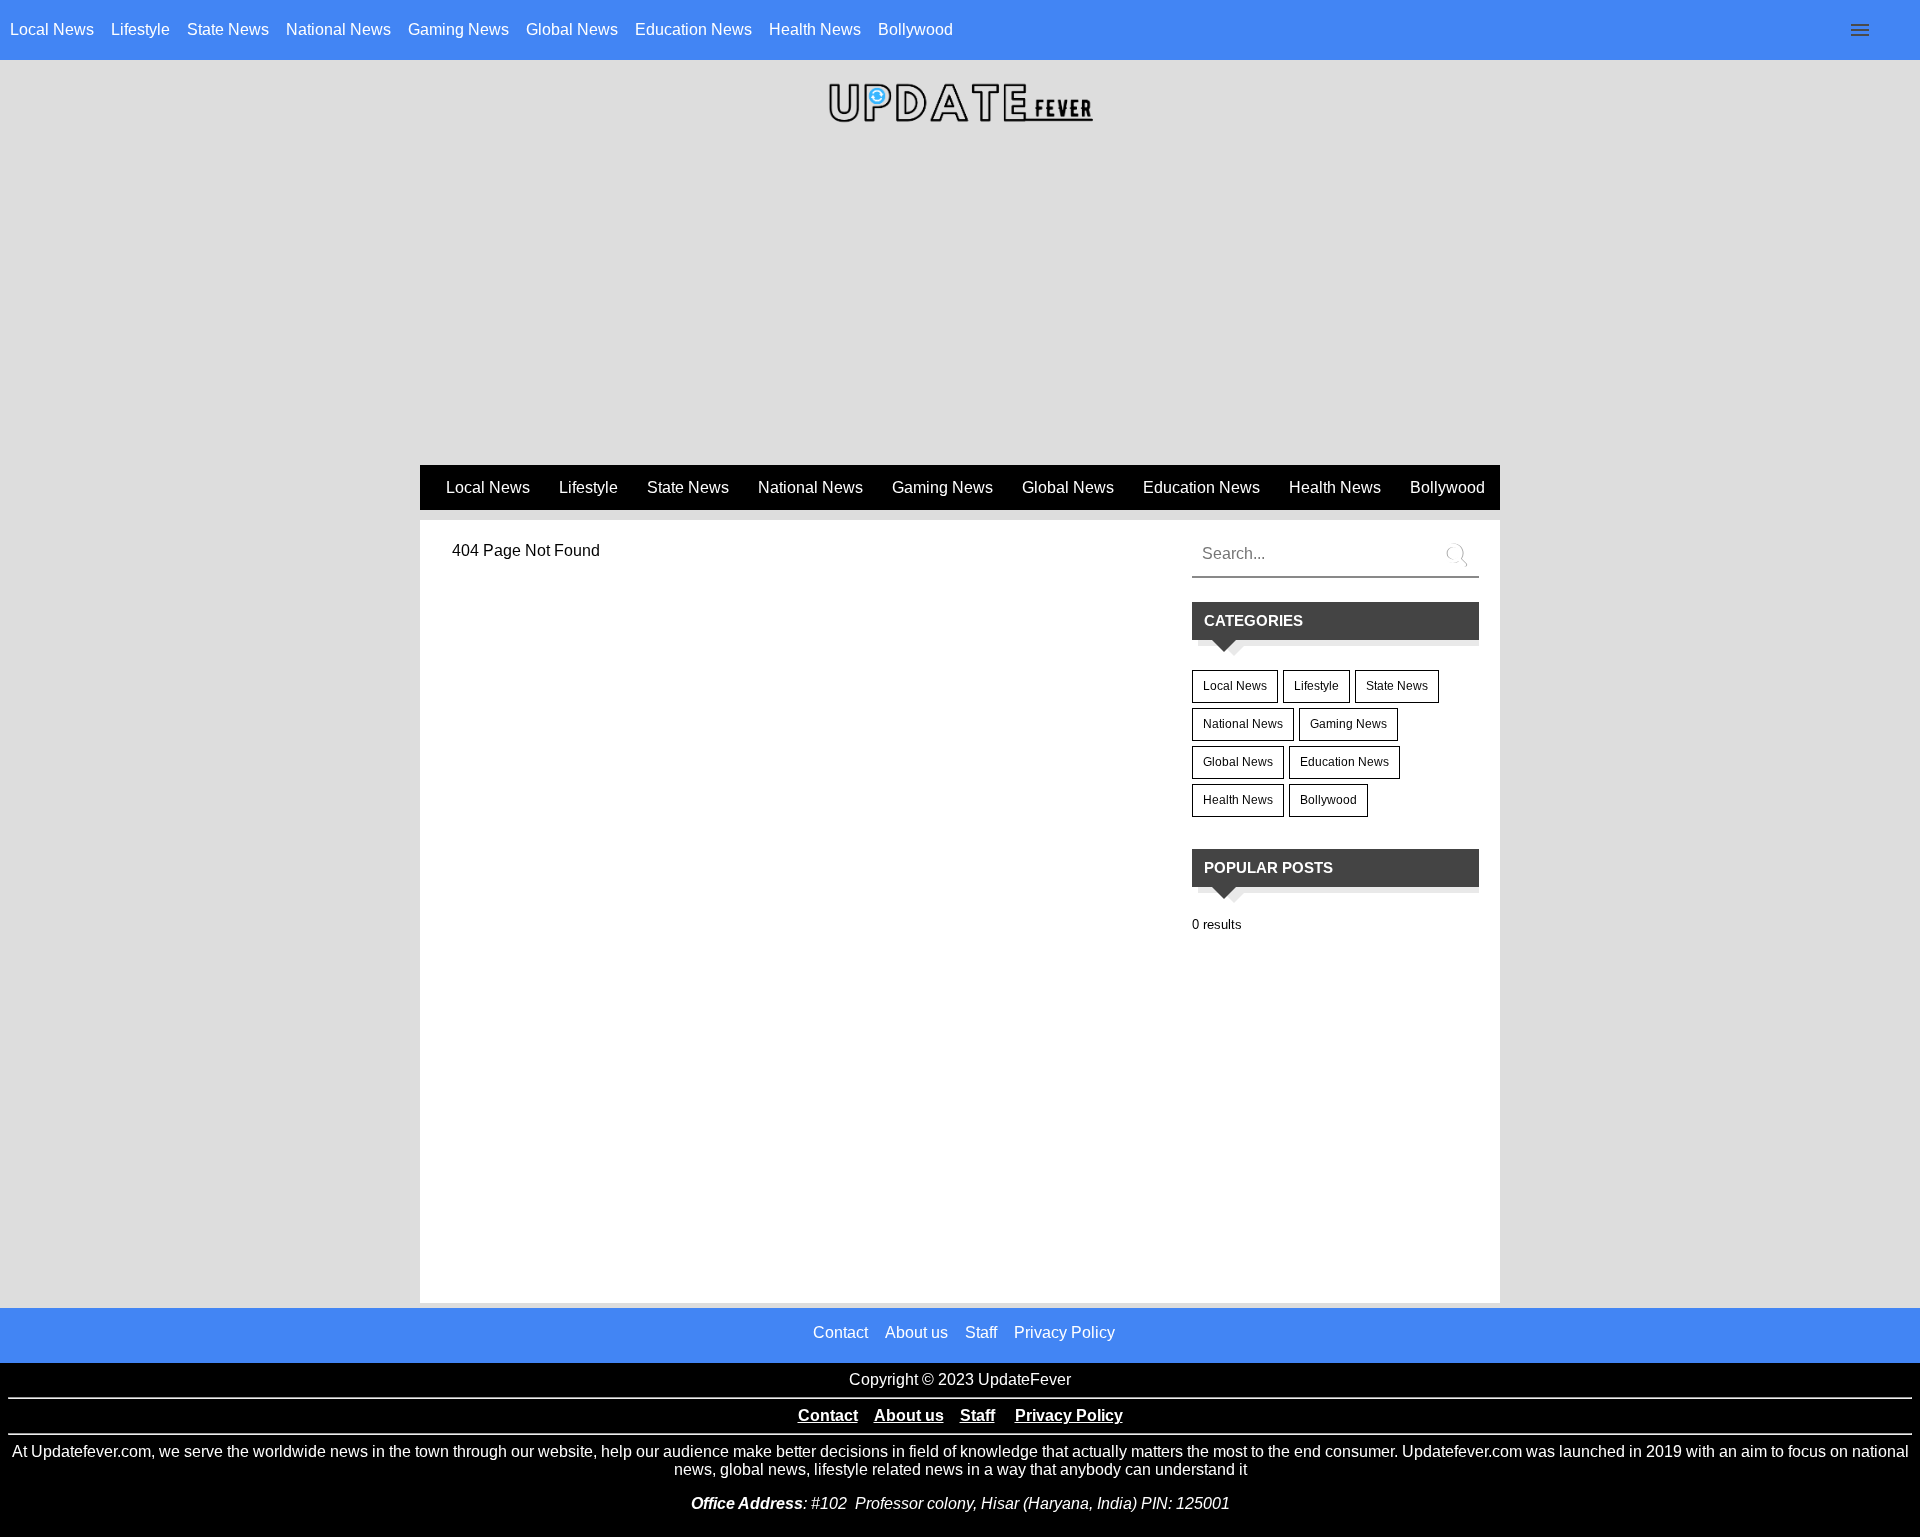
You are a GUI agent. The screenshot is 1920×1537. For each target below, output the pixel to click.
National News (338, 29)
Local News (52, 29)
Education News (693, 29)
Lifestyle (140, 29)
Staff (981, 1332)
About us (916, 1332)
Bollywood (915, 29)
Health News (815, 29)
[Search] (1459, 547)
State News (228, 29)
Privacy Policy (1064, 1332)
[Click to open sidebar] (1860, 30)
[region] (960, 301)
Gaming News (458, 29)
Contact (840, 1332)
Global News (572, 29)
